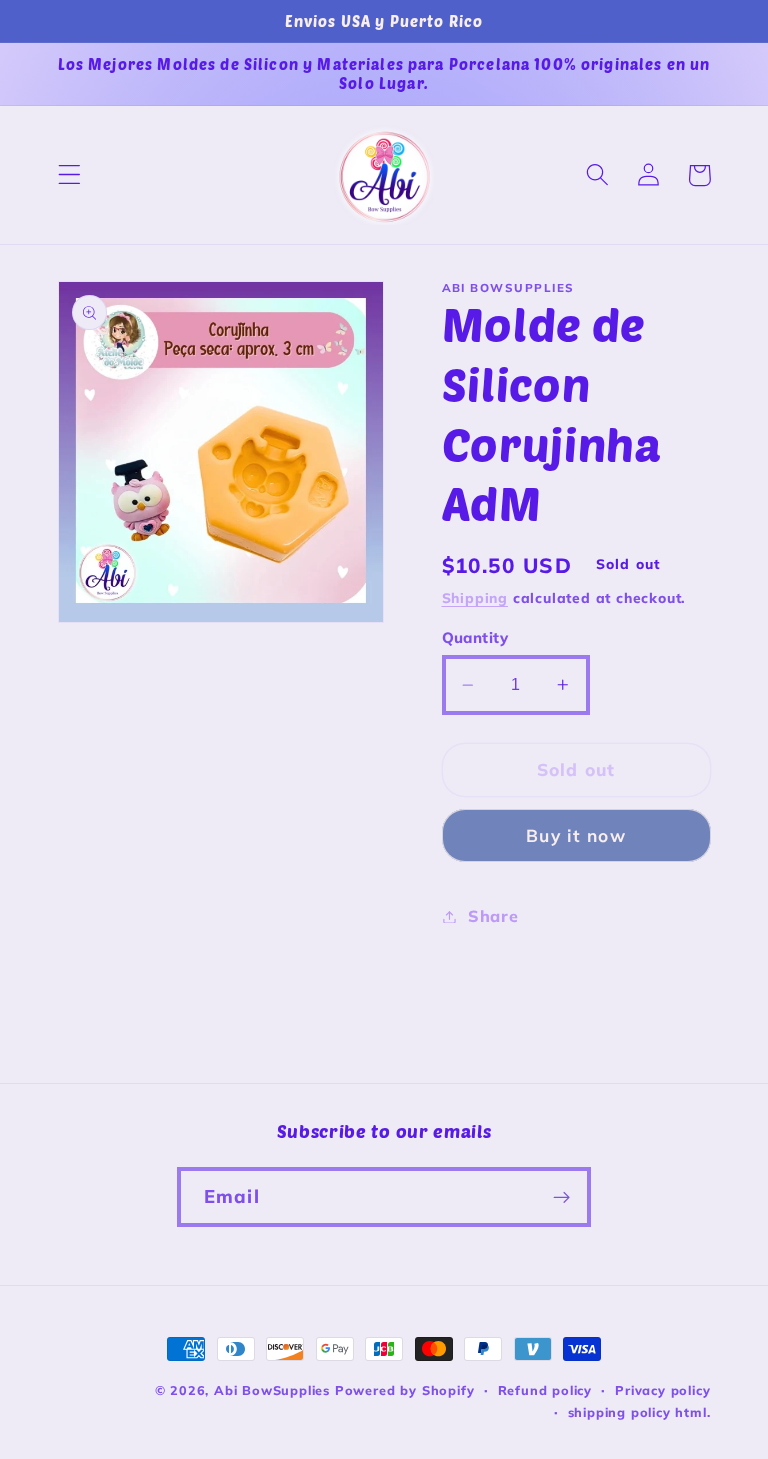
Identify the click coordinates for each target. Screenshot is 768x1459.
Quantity (475, 637)
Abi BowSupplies (272, 1390)
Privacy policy (662, 1390)
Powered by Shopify (405, 1390)
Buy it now (576, 835)
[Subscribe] (561, 1197)
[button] (69, 175)
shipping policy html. (639, 1412)
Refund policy (545, 1390)
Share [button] (493, 916)
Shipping (475, 597)
